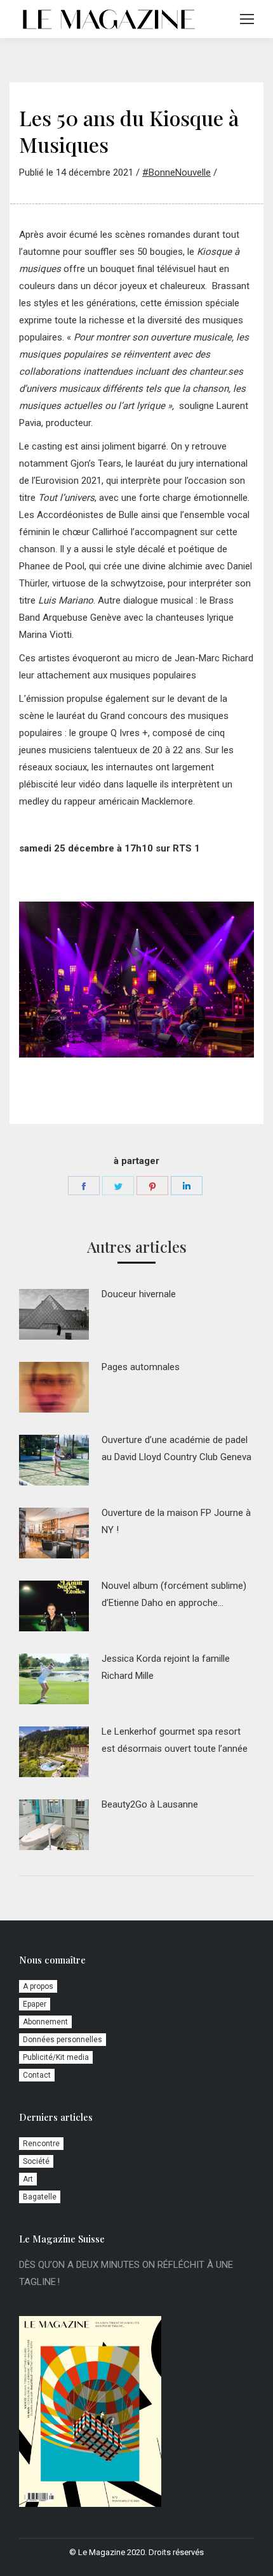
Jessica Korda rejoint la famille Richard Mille (166, 1667)
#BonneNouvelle (176, 172)
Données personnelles (63, 2040)
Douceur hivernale (139, 1294)
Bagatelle (40, 2197)
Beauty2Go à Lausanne (150, 1804)
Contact (37, 2075)
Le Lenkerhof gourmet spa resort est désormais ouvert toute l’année (175, 1740)
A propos (38, 1986)
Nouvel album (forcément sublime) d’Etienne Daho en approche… (174, 1594)
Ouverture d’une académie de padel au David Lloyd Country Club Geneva (176, 1448)
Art (28, 2179)
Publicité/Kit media (56, 2057)
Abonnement (45, 2022)
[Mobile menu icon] (247, 19)
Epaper (35, 2004)
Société (36, 2161)
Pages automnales (141, 1367)
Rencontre (41, 2144)
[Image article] (54, 1314)
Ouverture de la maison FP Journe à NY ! (176, 1521)
